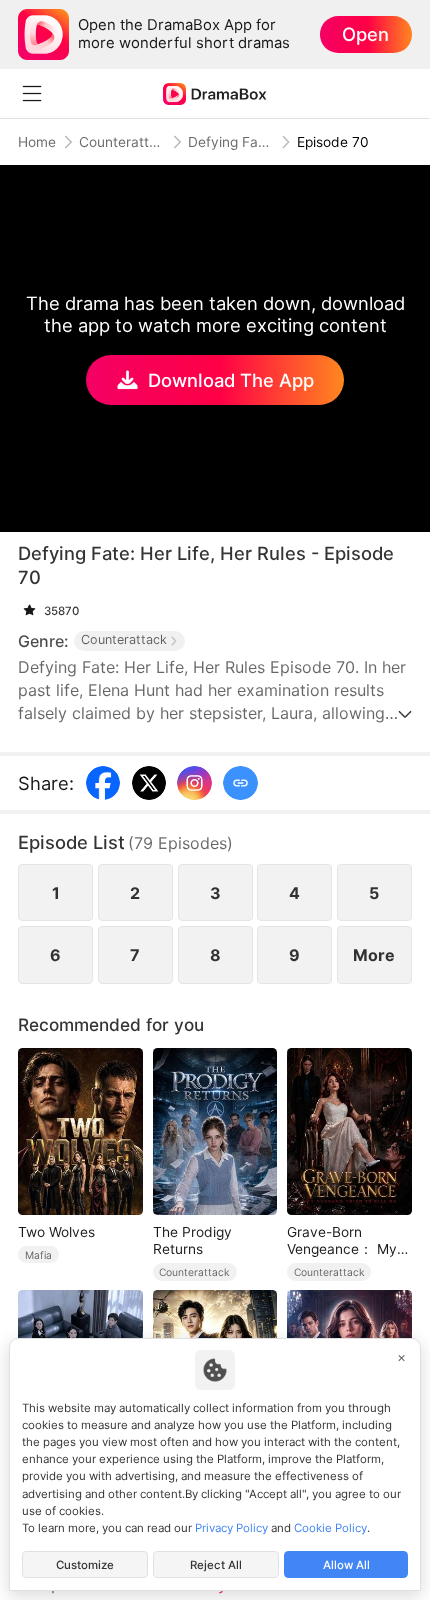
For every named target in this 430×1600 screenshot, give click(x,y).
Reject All (216, 1565)
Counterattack (122, 142)
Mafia (38, 1255)
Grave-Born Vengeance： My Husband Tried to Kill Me (343, 1241)
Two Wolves (56, 1232)
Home (37, 142)
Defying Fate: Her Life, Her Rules (231, 142)
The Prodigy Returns (192, 1240)
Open (365, 34)
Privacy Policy (231, 1528)
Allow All (346, 1565)
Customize (85, 1565)
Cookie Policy (330, 1528)
